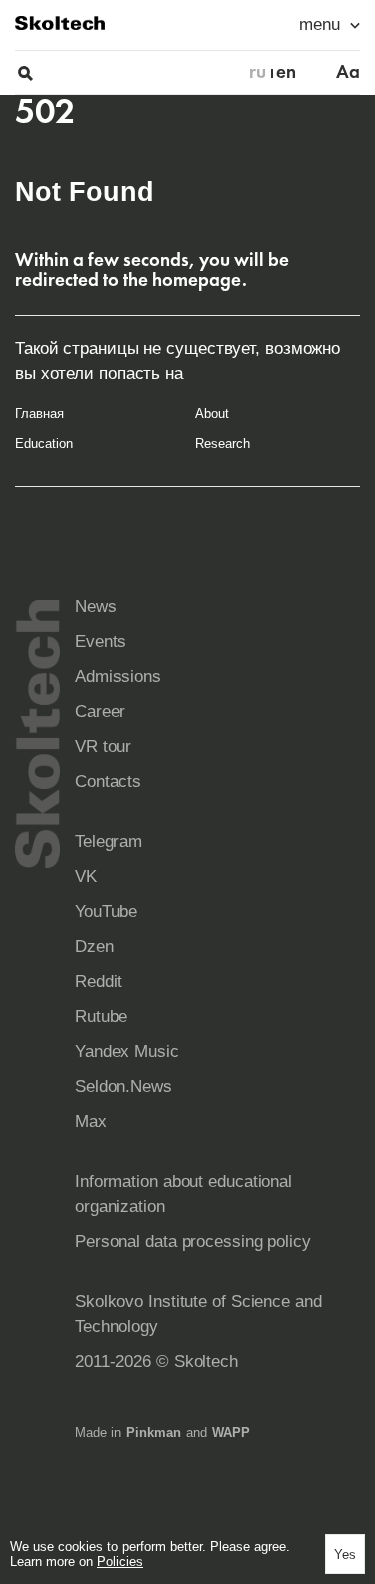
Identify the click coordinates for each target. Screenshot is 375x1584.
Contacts (108, 781)
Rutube (101, 1016)
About (212, 413)
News (96, 606)
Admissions (118, 676)
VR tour (103, 746)
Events (100, 641)
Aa (348, 72)
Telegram (108, 841)
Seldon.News (123, 1086)
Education (44, 443)
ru (257, 72)
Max (91, 1121)
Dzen (94, 946)
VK (86, 876)
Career (100, 711)
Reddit (98, 981)
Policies (120, 1561)
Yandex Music (127, 1051)
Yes (345, 1554)
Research (222, 443)
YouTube (106, 911)
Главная (39, 413)
